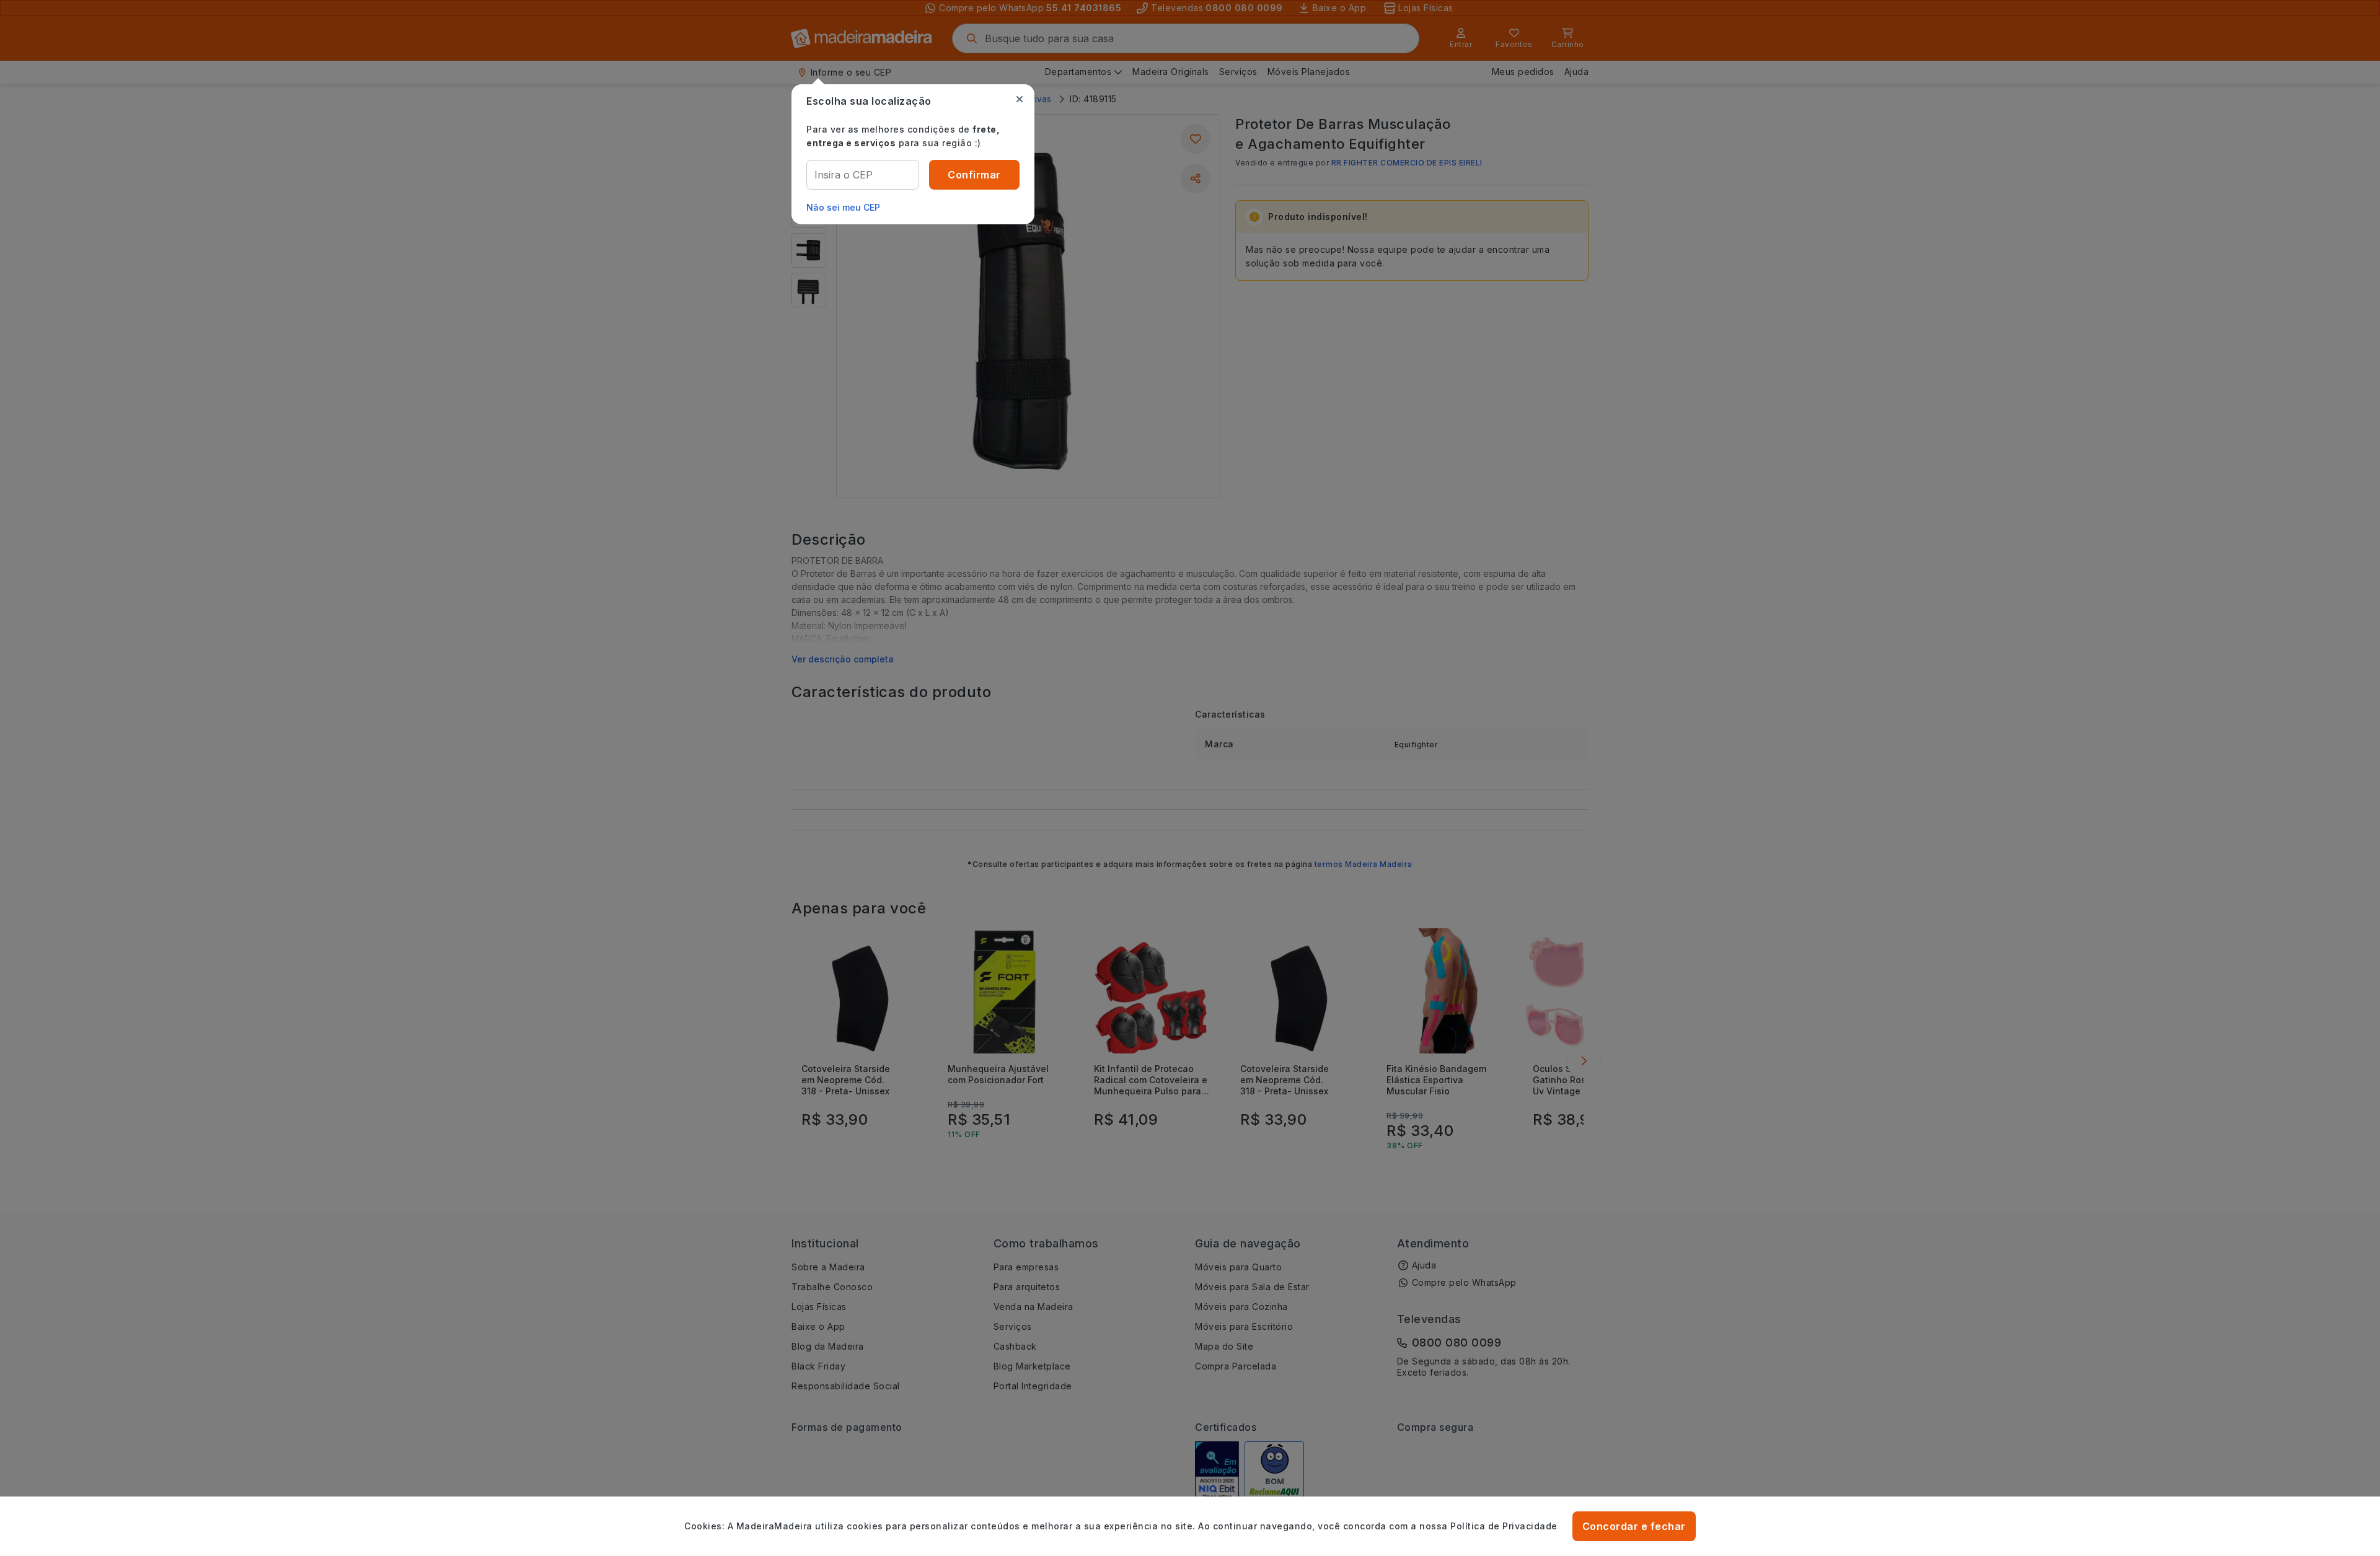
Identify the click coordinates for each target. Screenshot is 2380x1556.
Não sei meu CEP (843, 207)
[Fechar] (1020, 99)
